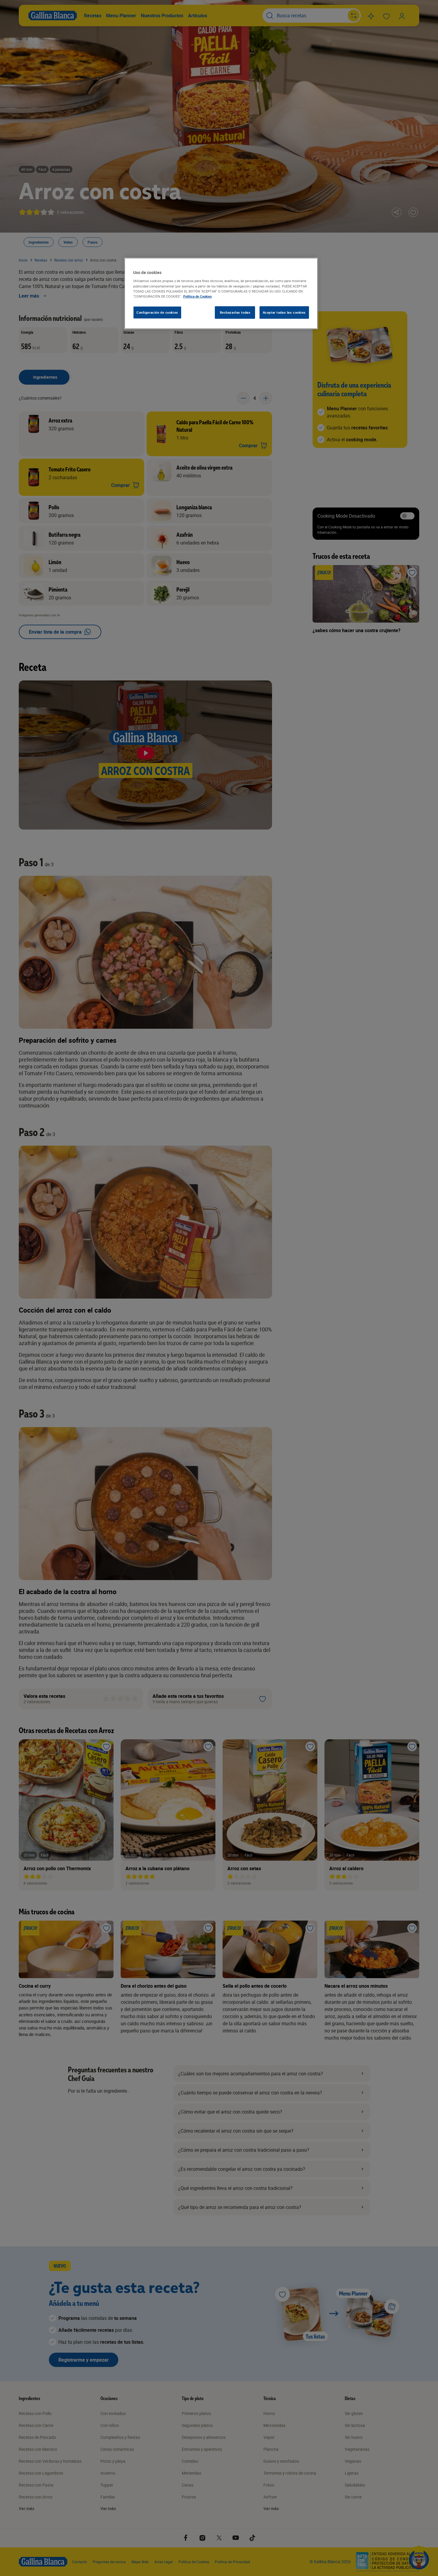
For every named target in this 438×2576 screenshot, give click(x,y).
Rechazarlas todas (235, 312)
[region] (221, 293)
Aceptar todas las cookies (284, 312)
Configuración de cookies (157, 312)
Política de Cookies (198, 296)
